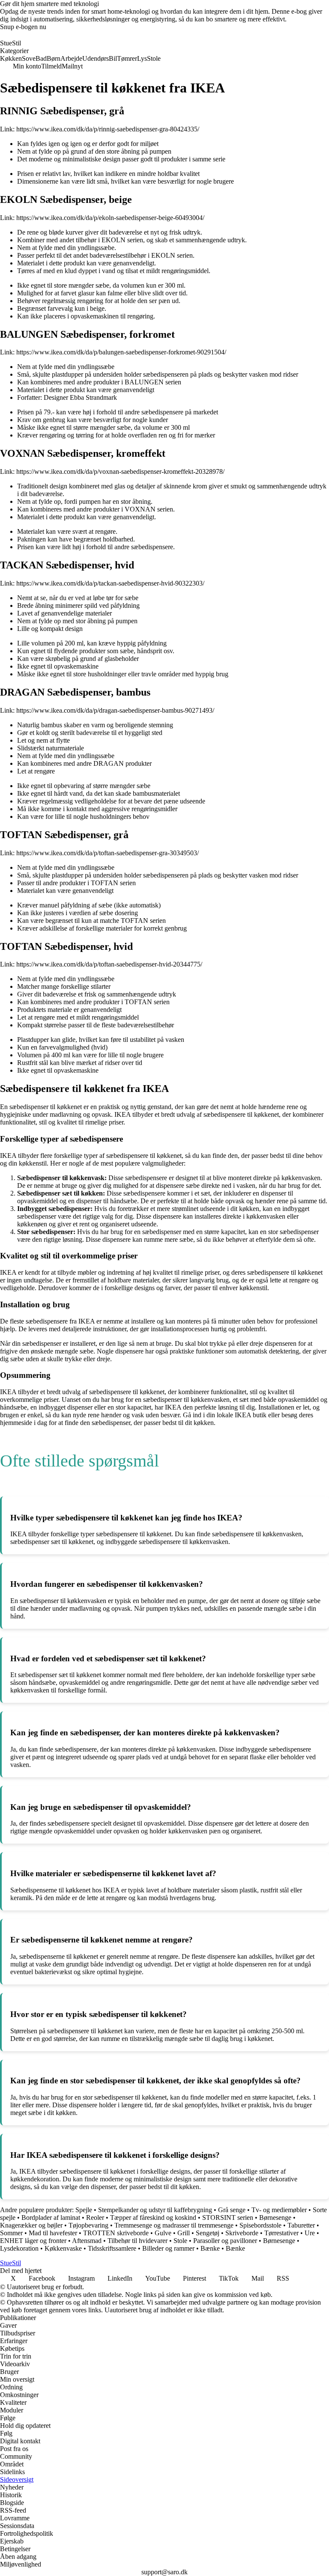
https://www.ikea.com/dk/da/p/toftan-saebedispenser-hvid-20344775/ (109, 964)
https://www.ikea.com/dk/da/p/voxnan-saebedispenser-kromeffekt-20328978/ (120, 471)
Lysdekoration (19, 2248)
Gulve (163, 2233)
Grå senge (232, 2210)
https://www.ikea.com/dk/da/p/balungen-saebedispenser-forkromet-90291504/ (121, 352)
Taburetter (301, 2225)
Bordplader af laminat (51, 2218)
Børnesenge (275, 2218)
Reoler (95, 2218)
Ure (310, 2233)
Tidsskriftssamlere (112, 2248)
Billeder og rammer (168, 2248)
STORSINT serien (228, 2218)
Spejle (84, 2210)
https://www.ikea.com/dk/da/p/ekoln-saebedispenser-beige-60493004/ (110, 218)
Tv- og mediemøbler (279, 2210)
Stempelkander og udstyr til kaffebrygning (155, 2210)
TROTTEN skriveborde (116, 2233)
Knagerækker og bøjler (31, 2225)
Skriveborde (242, 2233)
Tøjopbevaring (88, 2225)
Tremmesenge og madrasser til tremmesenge (174, 2225)
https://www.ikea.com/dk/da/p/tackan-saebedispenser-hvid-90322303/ (110, 583)
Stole (180, 2241)
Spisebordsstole (260, 2225)
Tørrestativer (281, 2233)
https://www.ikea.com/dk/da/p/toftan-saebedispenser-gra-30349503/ (108, 853)
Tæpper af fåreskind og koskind (153, 2218)
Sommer (11, 2233)
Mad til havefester (53, 2233)
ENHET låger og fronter (33, 2241)
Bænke (210, 2248)
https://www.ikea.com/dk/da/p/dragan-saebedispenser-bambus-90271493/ (115, 710)
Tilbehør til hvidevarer (138, 2241)
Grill (184, 2233)
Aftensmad (87, 2241)
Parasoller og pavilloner (225, 2241)
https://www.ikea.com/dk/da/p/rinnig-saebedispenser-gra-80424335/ (108, 129)
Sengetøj (208, 2233)
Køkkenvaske (63, 2248)
